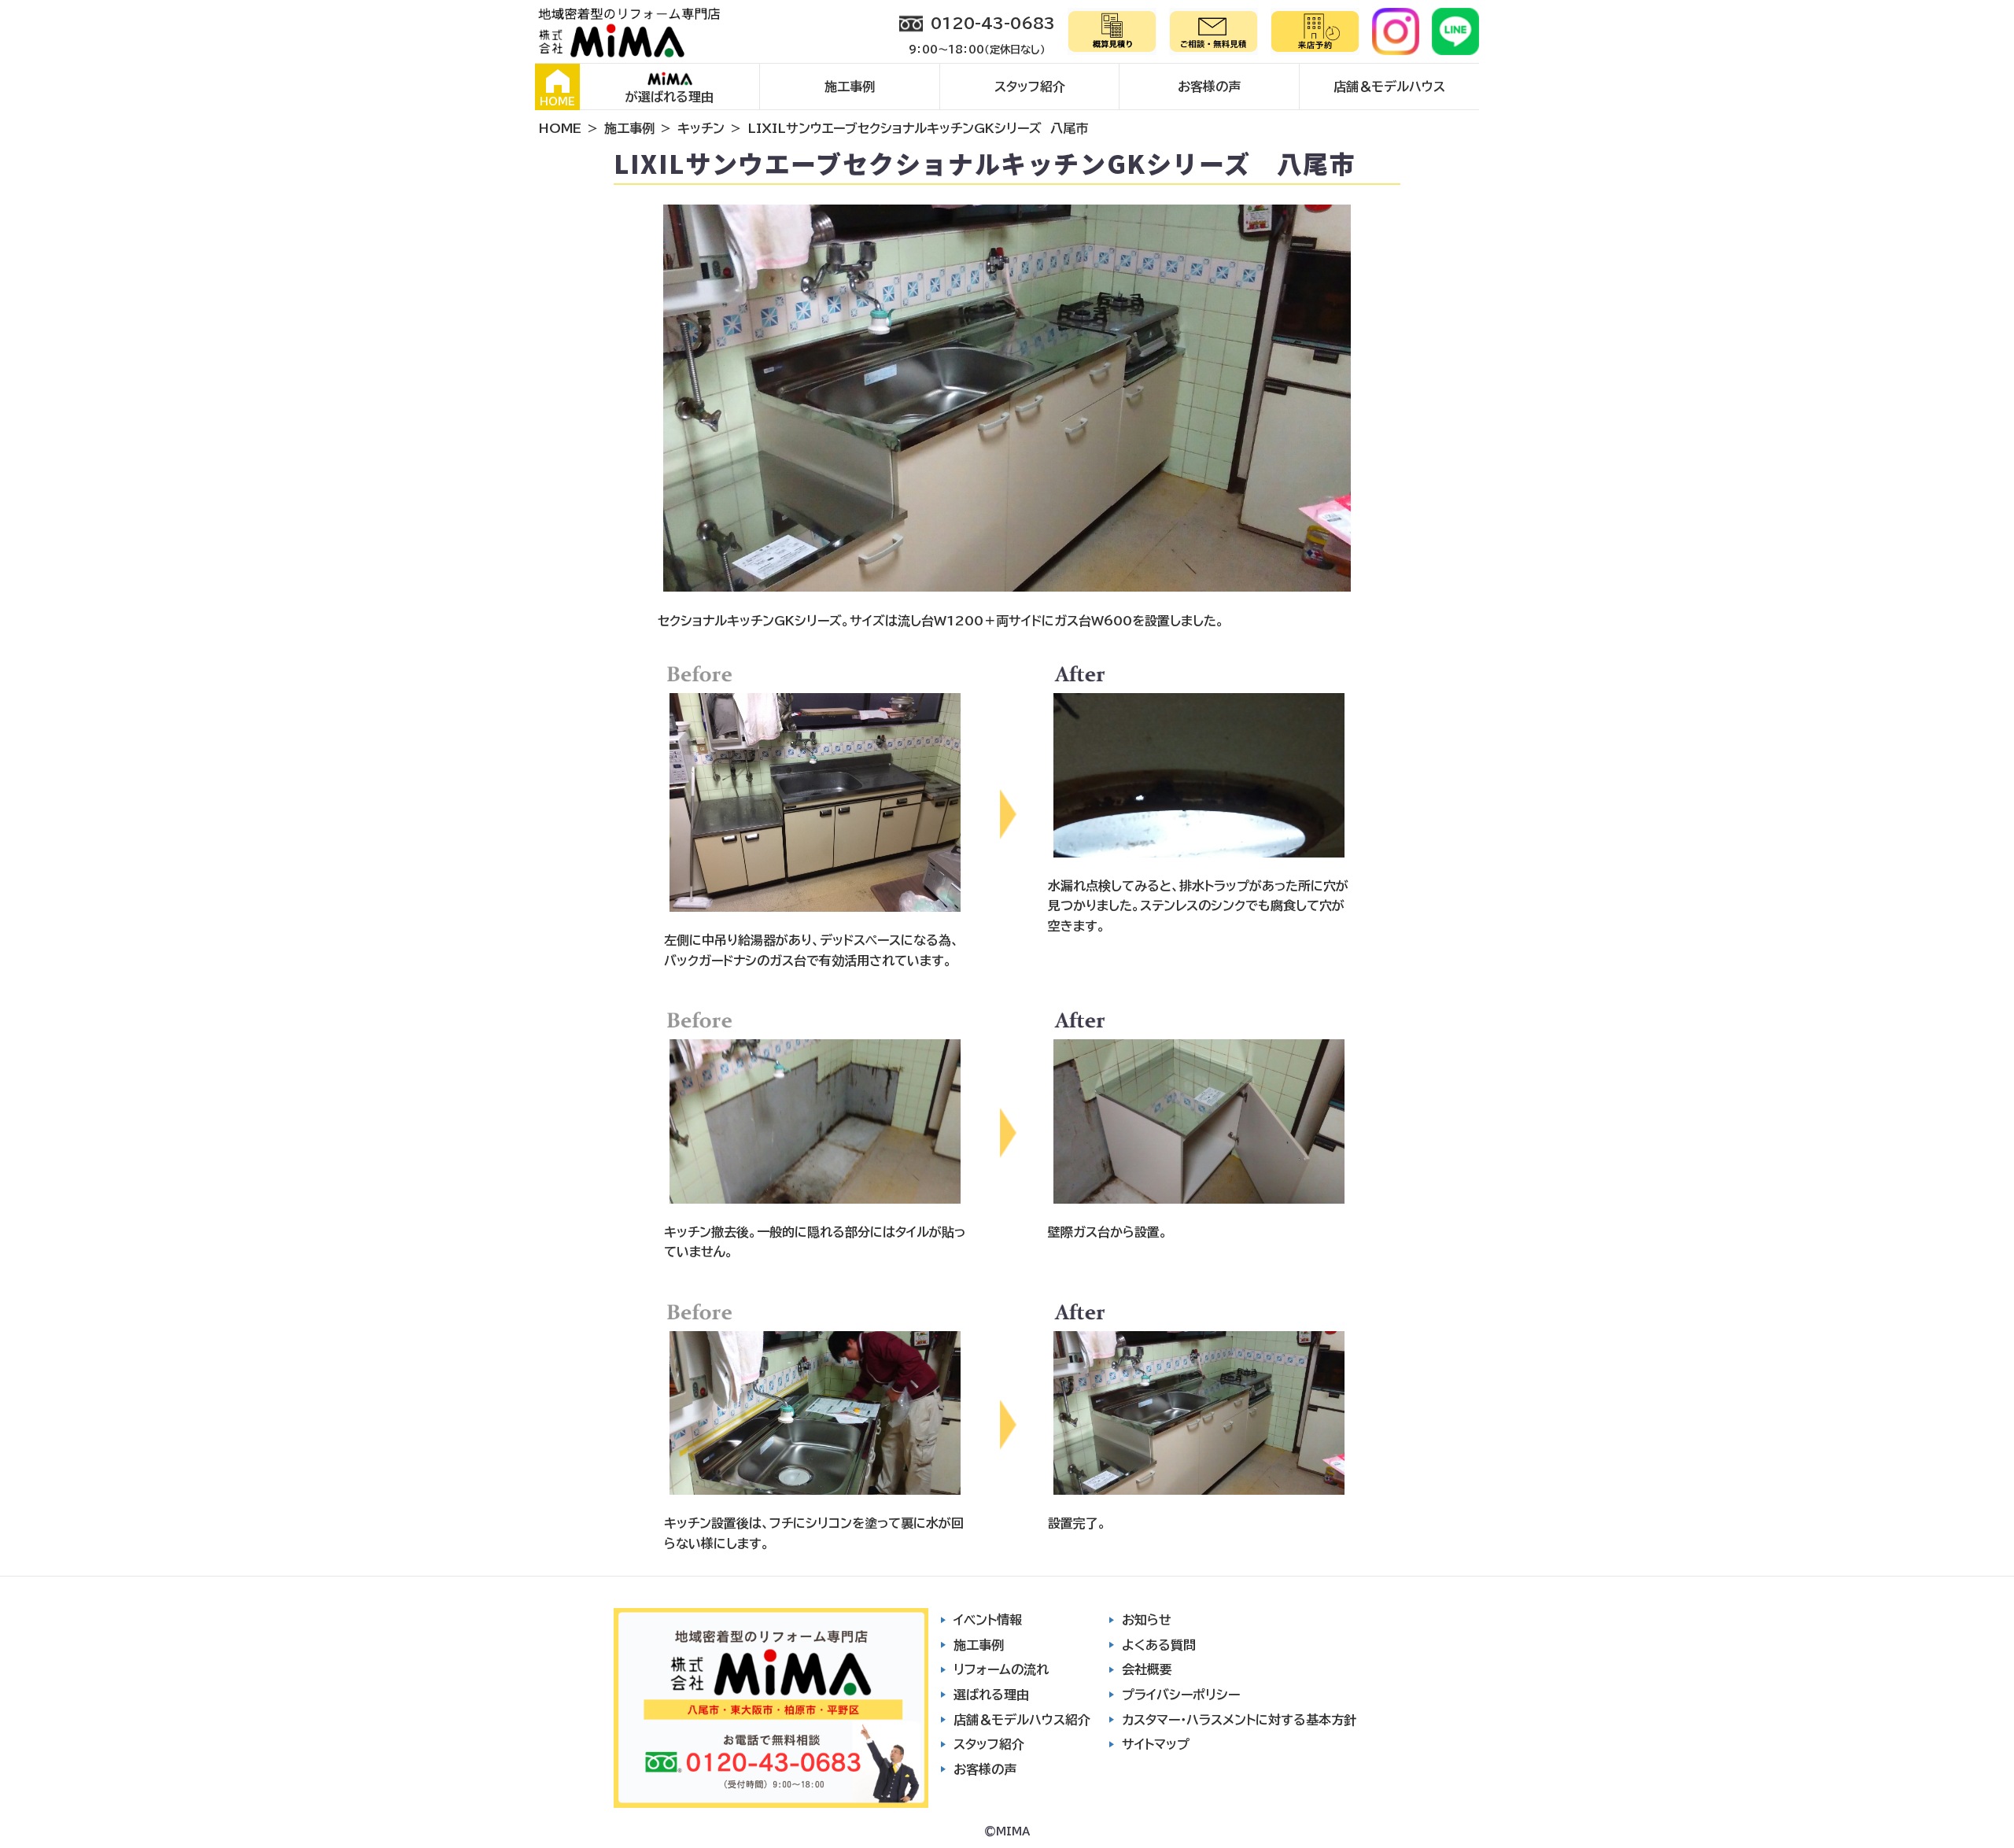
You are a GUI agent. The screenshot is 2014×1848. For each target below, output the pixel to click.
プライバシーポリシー (1181, 1695)
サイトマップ (1156, 1744)
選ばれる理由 (991, 1695)
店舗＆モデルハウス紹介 (1022, 1720)
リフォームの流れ (1001, 1669)
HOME (557, 102)
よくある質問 (1159, 1645)
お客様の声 (1209, 87)
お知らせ (1147, 1620)
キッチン (701, 128)
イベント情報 (988, 1620)
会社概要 (1147, 1669)
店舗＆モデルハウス (1389, 87)
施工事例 (850, 87)
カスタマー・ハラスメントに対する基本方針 (1239, 1720)
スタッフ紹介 (1030, 87)
